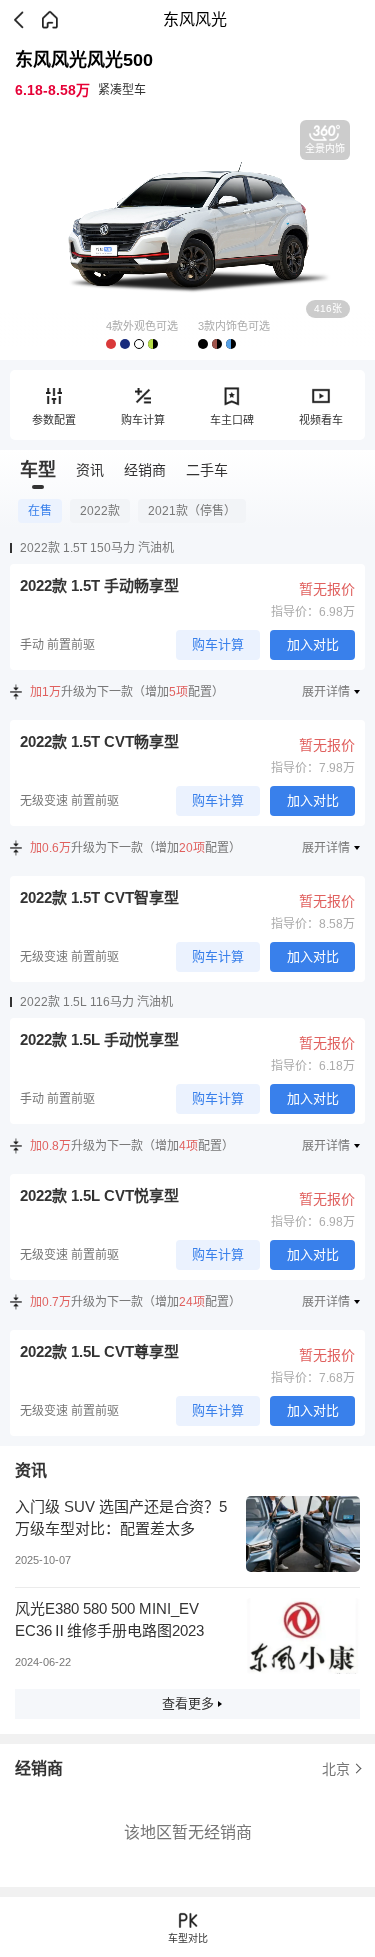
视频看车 (321, 420)
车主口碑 (232, 420)
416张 (328, 308)
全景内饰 (325, 148)
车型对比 (188, 1938)
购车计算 (143, 420)
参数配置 (54, 420)
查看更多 (188, 1703)
